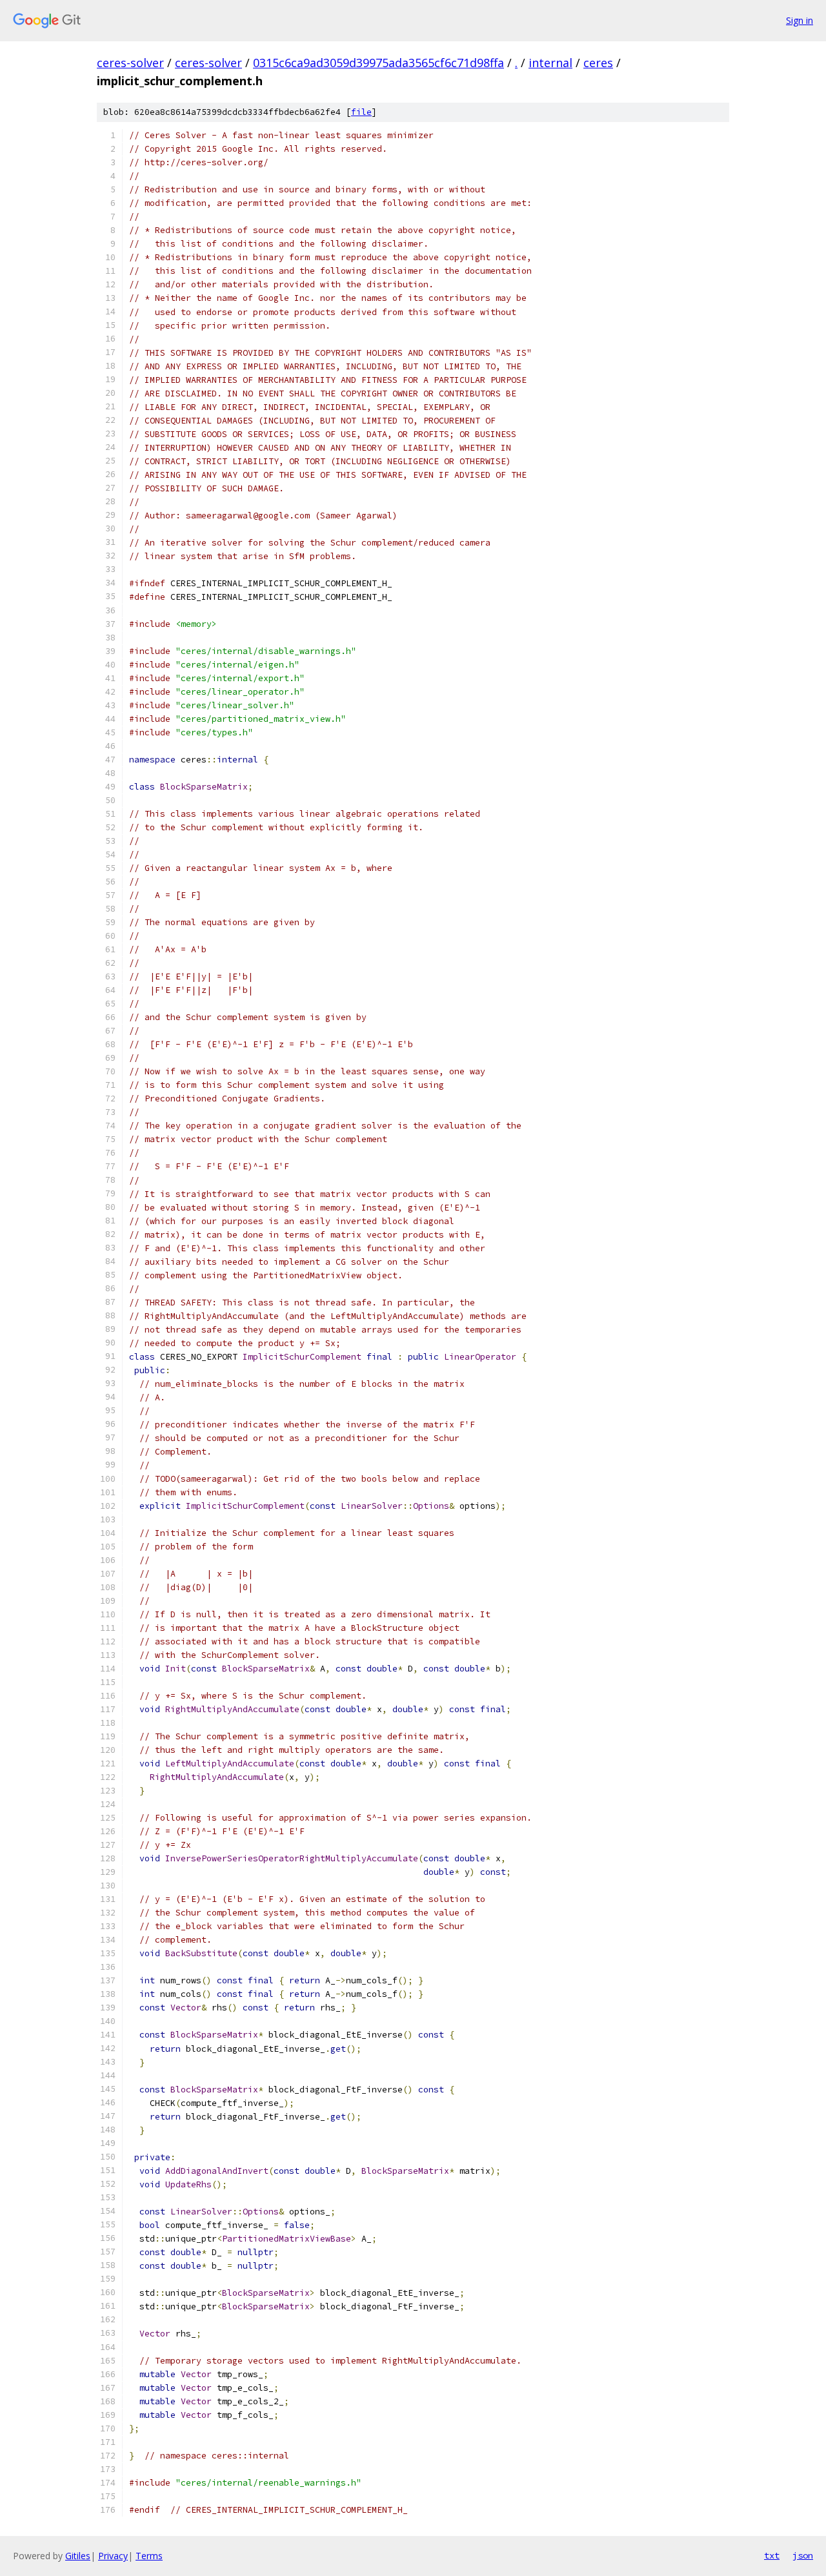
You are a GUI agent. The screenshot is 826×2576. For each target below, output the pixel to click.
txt (772, 2555)
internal (550, 63)
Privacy (113, 2556)
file (361, 112)
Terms (149, 2556)
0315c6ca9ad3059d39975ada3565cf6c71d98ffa (378, 63)
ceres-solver (130, 63)
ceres (598, 63)
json (803, 2555)
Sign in (800, 20)
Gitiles (78, 2556)
